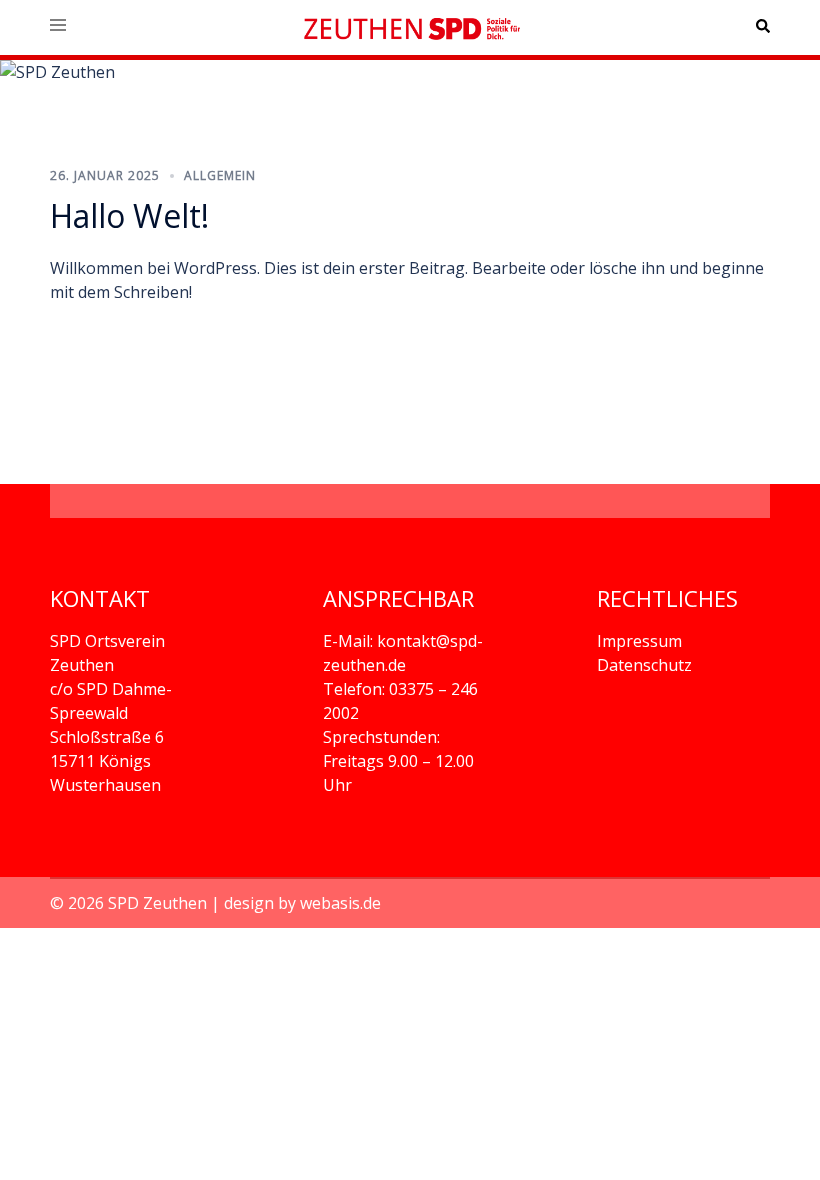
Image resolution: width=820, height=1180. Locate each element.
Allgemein (220, 175)
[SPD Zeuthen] (410, 27)
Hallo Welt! (129, 215)
